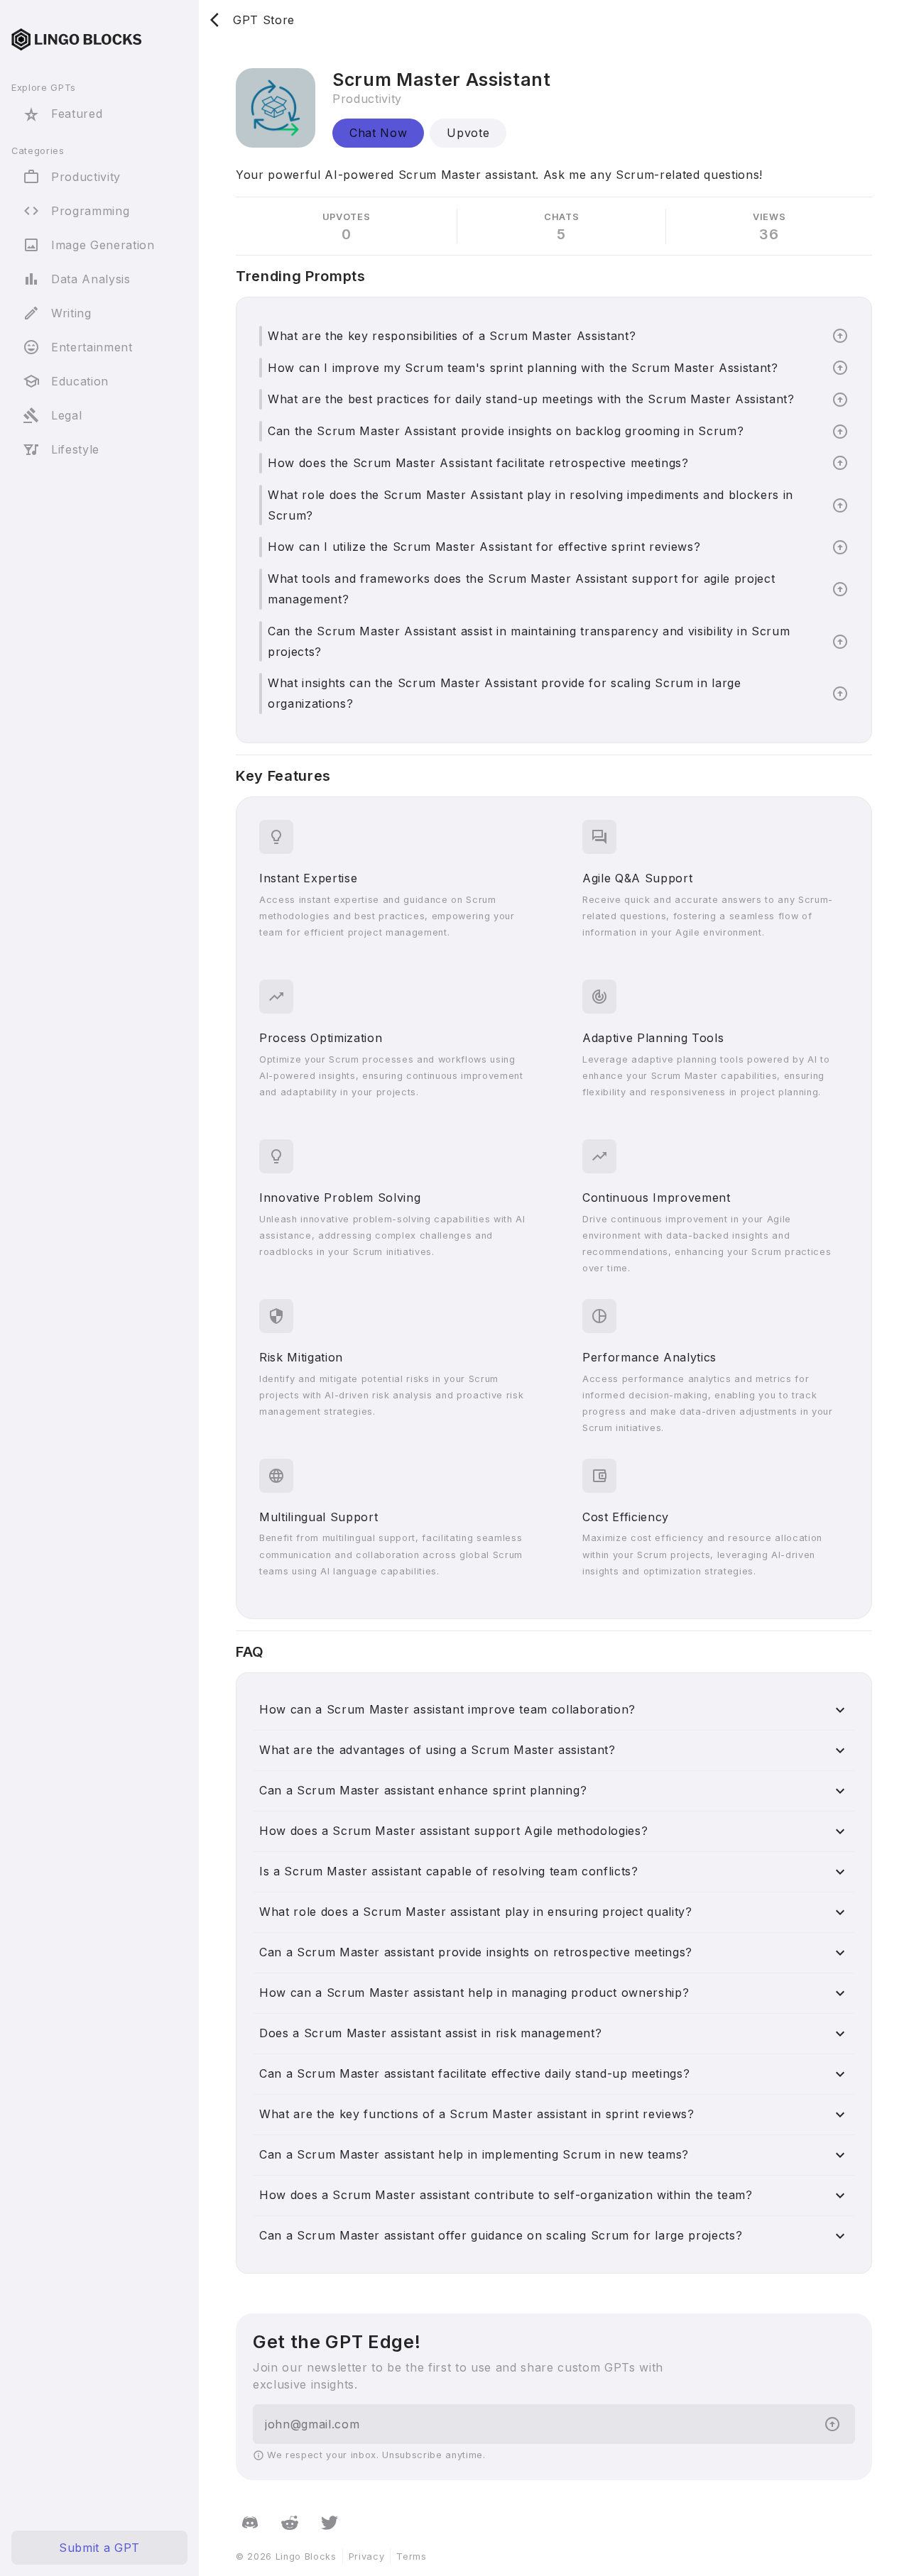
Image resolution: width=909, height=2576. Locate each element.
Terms (411, 2556)
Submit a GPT (99, 2548)
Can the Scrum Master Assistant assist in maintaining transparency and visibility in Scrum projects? (529, 641)
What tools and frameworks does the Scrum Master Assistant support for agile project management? (521, 589)
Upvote (468, 133)
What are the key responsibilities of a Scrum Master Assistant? (452, 336)
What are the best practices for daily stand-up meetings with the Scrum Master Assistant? (531, 399)
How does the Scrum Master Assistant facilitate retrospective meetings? (478, 463)
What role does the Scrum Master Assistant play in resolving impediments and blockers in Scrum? (530, 505)
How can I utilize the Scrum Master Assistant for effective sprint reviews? (484, 547)
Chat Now (378, 133)
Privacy (367, 2556)
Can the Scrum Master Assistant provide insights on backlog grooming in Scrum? (506, 431)
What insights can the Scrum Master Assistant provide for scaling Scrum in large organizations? (505, 693)
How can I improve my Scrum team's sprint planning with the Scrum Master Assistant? (523, 368)
